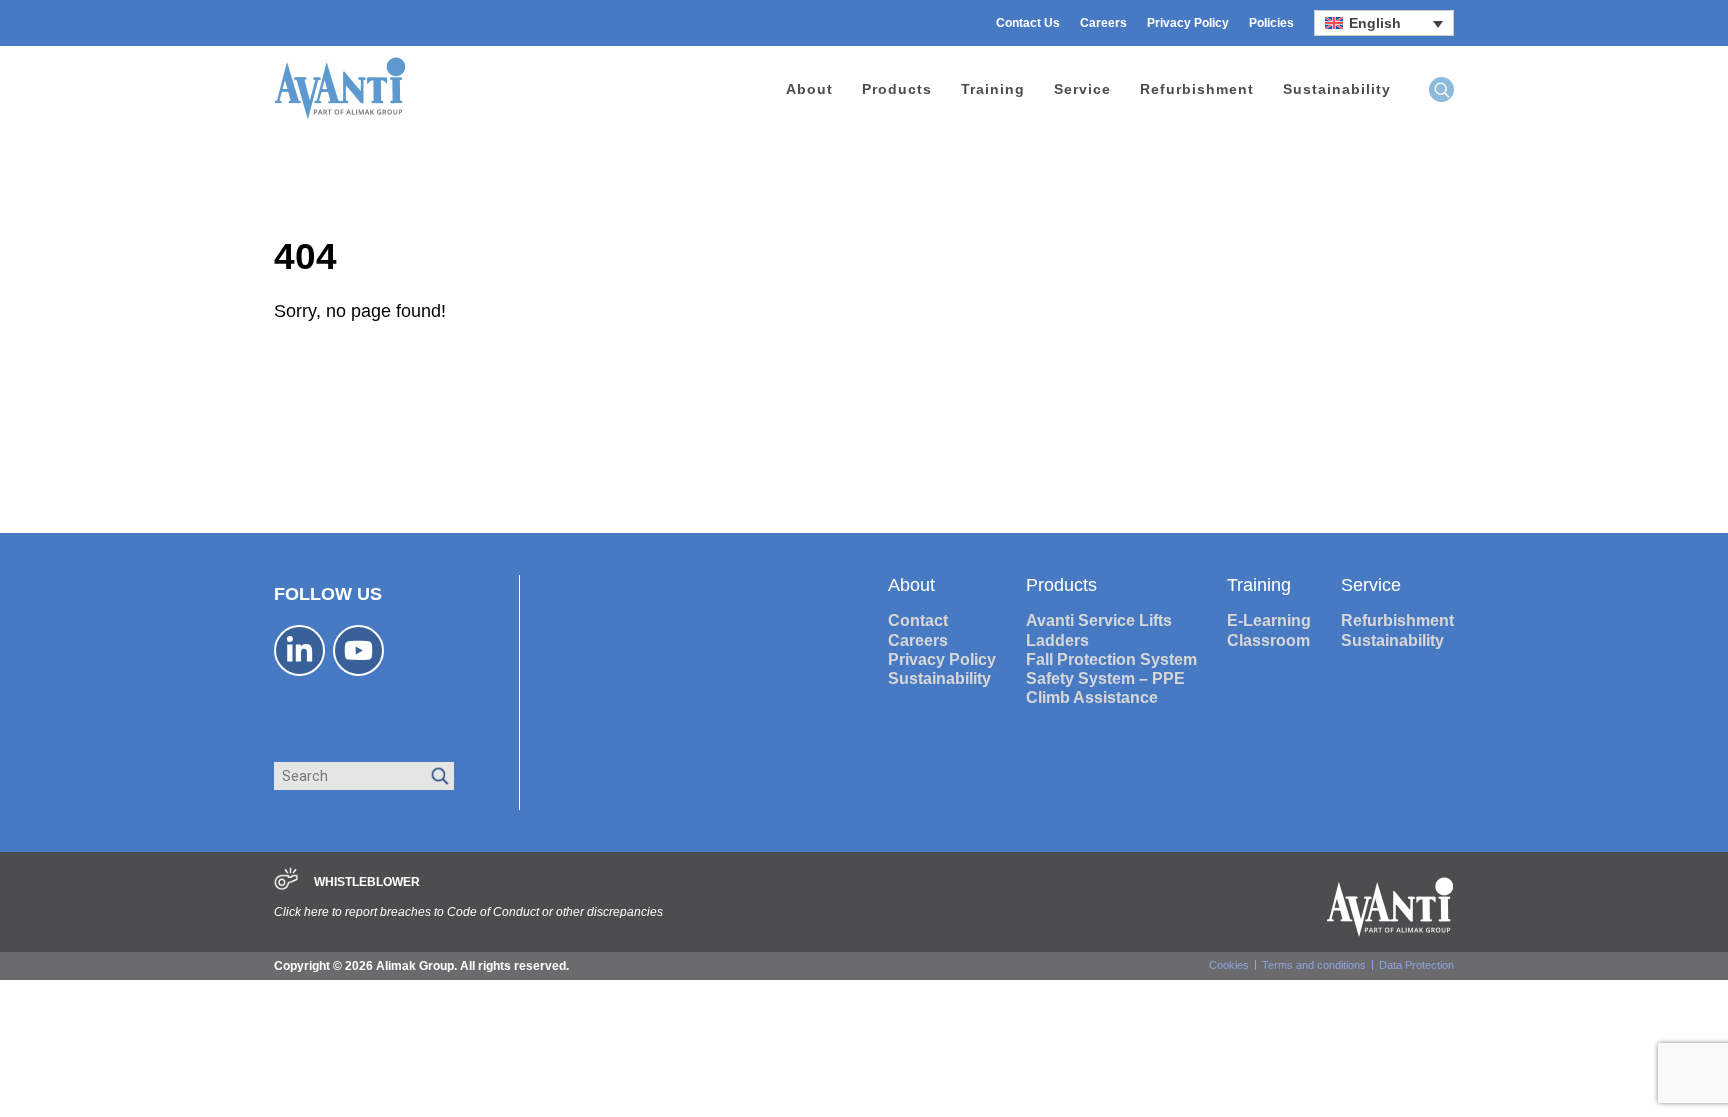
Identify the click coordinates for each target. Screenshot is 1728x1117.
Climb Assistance (1092, 697)
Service (1082, 89)
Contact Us (1028, 23)
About (809, 89)
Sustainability (1337, 89)
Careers (1103, 23)
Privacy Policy (1188, 23)
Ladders (1057, 640)
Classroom (1268, 640)
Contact (918, 620)
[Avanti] (340, 116)
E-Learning (1269, 620)
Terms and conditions (1314, 965)
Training (993, 89)
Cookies (1229, 965)
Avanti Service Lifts (1099, 620)
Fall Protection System (1111, 659)
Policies (1271, 23)
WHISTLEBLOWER (367, 882)
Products (897, 89)
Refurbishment (1197, 89)
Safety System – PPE (1105, 678)
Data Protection (1416, 965)
